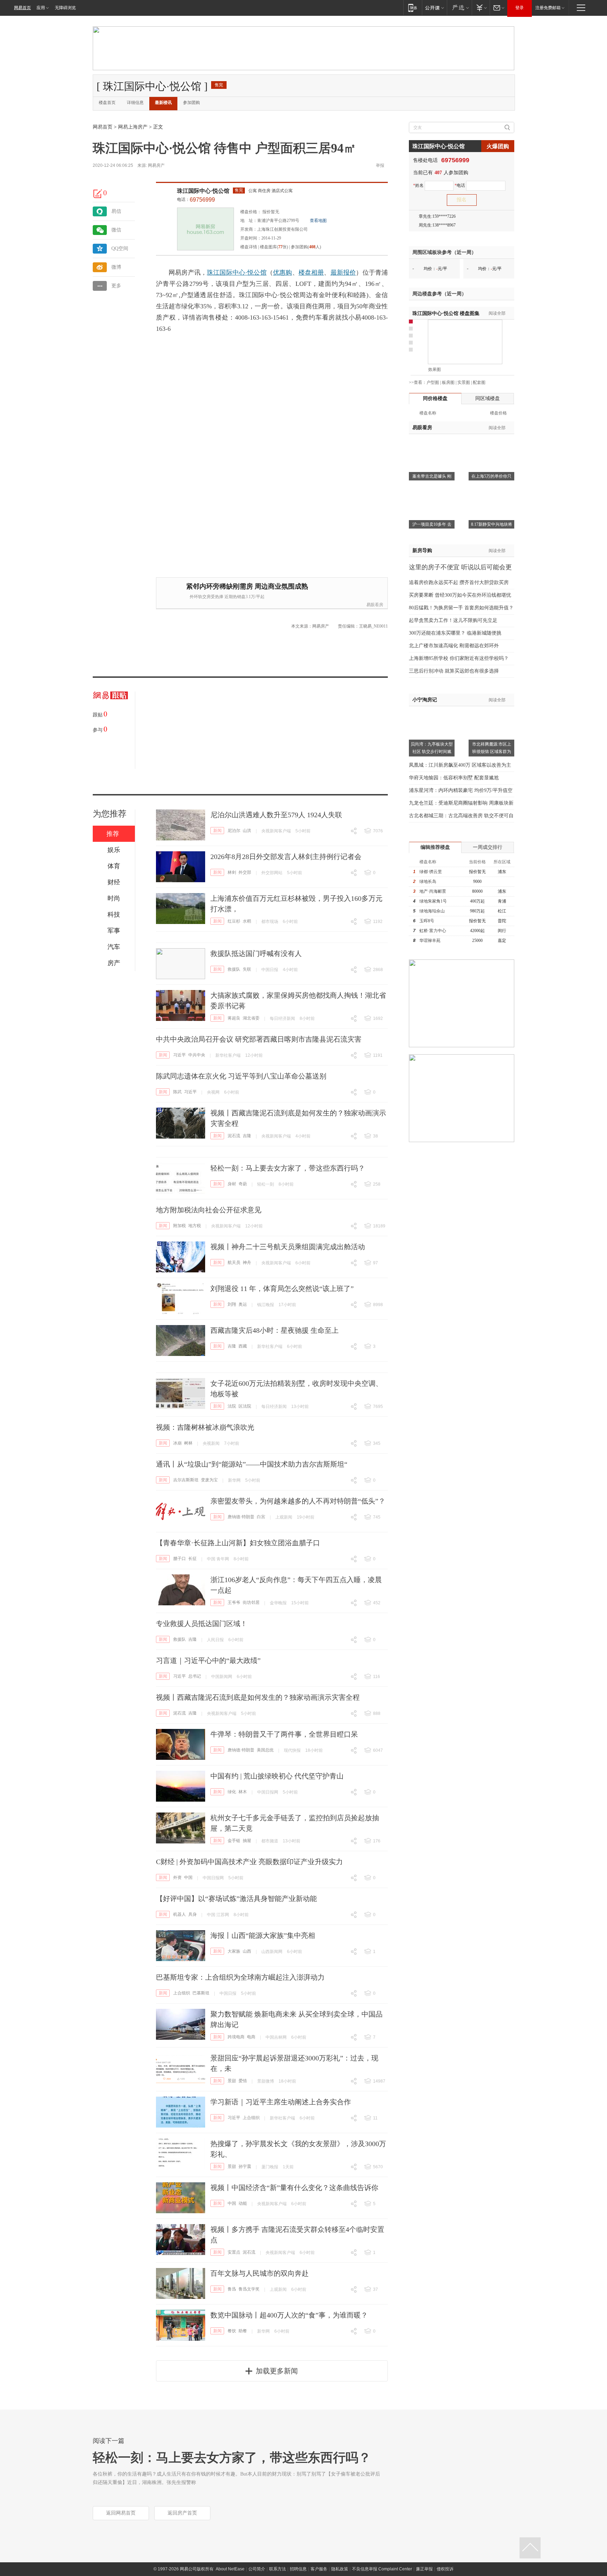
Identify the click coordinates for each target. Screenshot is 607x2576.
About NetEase (230, 2569)
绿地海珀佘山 (432, 911)
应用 (41, 8)
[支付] (481, 8)
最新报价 (343, 273)
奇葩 (243, 1184)
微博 (116, 267)
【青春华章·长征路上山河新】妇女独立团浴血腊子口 (238, 1543)
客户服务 (319, 2569)
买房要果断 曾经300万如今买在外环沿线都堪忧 (460, 595)
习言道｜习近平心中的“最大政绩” (208, 1660)
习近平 (180, 1055)
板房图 (448, 382)
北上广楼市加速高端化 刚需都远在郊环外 (454, 646)
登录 (520, 8)
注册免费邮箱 (548, 8)
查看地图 (318, 221)
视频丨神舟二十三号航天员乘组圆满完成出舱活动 (288, 1247)
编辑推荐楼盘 (435, 847)
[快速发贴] (98, 194)
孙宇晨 (245, 2167)
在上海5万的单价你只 (491, 476)
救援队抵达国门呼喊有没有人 (256, 953)
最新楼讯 (163, 103)
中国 (188, 1877)
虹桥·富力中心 (433, 931)
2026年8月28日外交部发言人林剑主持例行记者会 (286, 857)
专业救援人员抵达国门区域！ (202, 1624)
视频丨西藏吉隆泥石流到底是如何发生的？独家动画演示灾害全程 (258, 1697)
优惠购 (283, 273)
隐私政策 (340, 2569)
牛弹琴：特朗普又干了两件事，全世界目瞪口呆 (284, 1734)
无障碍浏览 (65, 8)
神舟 (247, 1263)
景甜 (232, 2081)
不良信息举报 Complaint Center (382, 2569)
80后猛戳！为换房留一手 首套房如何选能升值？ (461, 608)
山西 (247, 1951)
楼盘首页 (107, 103)
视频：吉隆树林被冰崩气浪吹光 (205, 1427)
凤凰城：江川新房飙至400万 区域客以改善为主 (460, 765)
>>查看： (418, 382)
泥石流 (234, 1136)
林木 (243, 1792)
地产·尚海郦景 (433, 891)
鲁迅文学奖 (249, 2289)
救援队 (234, 969)
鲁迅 (232, 2289)
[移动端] (413, 8)
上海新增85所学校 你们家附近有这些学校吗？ (459, 658)
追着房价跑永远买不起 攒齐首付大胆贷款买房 (459, 582)
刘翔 (232, 1304)
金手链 (234, 1841)
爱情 (243, 2081)
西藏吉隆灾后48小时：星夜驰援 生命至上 (275, 1330)
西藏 (243, 1346)
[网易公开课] (434, 8)
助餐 (243, 2331)
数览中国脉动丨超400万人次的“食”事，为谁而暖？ (289, 2315)
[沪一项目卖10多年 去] (432, 491)
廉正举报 (424, 2569)
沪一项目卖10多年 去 (432, 524)
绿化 (232, 1792)
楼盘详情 (249, 247)
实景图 (464, 382)
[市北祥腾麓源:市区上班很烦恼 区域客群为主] (491, 710)
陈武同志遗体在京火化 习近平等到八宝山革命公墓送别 (241, 1076)
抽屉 (247, 1841)
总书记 (195, 1676)
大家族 (234, 1951)
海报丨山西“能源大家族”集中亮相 (263, 1935)
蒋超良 (234, 1018)
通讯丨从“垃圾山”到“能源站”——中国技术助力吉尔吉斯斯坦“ (252, 1464)
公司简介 (257, 2569)
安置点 (234, 2252)
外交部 (245, 872)
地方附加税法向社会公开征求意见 (209, 1210)
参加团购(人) (306, 247)
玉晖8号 (427, 921)
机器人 (180, 1914)
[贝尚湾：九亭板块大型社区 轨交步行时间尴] (432, 710)
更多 (116, 286)
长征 (192, 1559)
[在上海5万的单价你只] (491, 443)
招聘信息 (298, 2569)
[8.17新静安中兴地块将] (491, 491)
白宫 (261, 1517)
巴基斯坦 (201, 1993)
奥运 (243, 1304)
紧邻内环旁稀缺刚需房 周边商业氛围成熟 (247, 586)
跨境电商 (236, 2037)
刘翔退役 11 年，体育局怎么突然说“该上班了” (282, 1289)
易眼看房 (375, 605)
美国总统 (265, 1750)
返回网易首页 (121, 2513)
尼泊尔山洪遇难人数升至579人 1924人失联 (276, 815)
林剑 (232, 872)
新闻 (217, 831)
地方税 (195, 1226)
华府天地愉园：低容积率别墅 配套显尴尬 (454, 778)
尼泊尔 (234, 831)
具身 (192, 1914)
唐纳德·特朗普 (241, 1517)
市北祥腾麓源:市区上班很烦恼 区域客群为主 (492, 752)
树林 (188, 1443)
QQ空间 (120, 248)
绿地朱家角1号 (433, 901)
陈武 (177, 1092)
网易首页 (22, 8)
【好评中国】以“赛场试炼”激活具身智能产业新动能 (236, 1899)
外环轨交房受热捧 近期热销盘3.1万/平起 (227, 597)
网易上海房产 (133, 127)
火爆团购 (498, 146)
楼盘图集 (446, 313)
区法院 (245, 1406)
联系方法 (278, 2569)
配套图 (479, 382)
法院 (232, 1406)
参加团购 (191, 103)
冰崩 (177, 1443)
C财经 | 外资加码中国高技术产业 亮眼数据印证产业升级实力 (249, 1862)
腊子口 (180, 1559)
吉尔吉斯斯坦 (186, 1480)
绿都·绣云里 (431, 872)
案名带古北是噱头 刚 (432, 476)
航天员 (234, 1263)
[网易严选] (459, 8)
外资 (177, 1877)
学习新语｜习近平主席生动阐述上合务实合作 (281, 2102)
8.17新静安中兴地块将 (492, 524)
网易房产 (156, 165)
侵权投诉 (445, 2569)
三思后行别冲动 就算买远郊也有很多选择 (454, 671)
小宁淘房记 (425, 700)
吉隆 (247, 1136)
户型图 (433, 382)
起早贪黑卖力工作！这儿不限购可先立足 (453, 620)
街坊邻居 (251, 1602)
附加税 (180, 1226)
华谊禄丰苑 (430, 940)
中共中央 (197, 1055)
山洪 (247, 831)
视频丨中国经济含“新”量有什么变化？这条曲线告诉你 (294, 2188)
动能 (243, 2203)
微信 (116, 230)
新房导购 (422, 550)
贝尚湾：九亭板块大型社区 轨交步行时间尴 (432, 748)
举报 (380, 165)
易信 (116, 211)
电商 (251, 2037)
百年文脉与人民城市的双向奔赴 (260, 2273)
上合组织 (182, 1993)
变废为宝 (209, 1480)
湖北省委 (251, 1018)
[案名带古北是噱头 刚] (432, 443)
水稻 (247, 921)
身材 (232, 1184)
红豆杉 (234, 921)
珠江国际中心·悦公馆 (203, 191)
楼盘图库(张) (274, 247)
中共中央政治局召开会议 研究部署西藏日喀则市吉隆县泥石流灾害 (259, 1039)
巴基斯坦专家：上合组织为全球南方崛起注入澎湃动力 (240, 1977)
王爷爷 (234, 1602)
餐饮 (232, 2331)
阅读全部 (497, 313)
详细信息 (135, 103)
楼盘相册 (311, 273)
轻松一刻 (266, 1184)
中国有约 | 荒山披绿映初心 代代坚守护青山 (277, 1776)
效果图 (435, 369)
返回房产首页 (182, 2513)
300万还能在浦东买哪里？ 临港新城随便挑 (455, 633)
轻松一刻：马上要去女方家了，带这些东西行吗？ (288, 1168)
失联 (247, 969)
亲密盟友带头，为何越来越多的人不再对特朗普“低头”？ (298, 1501)
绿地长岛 (428, 881)
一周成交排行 (488, 847)
